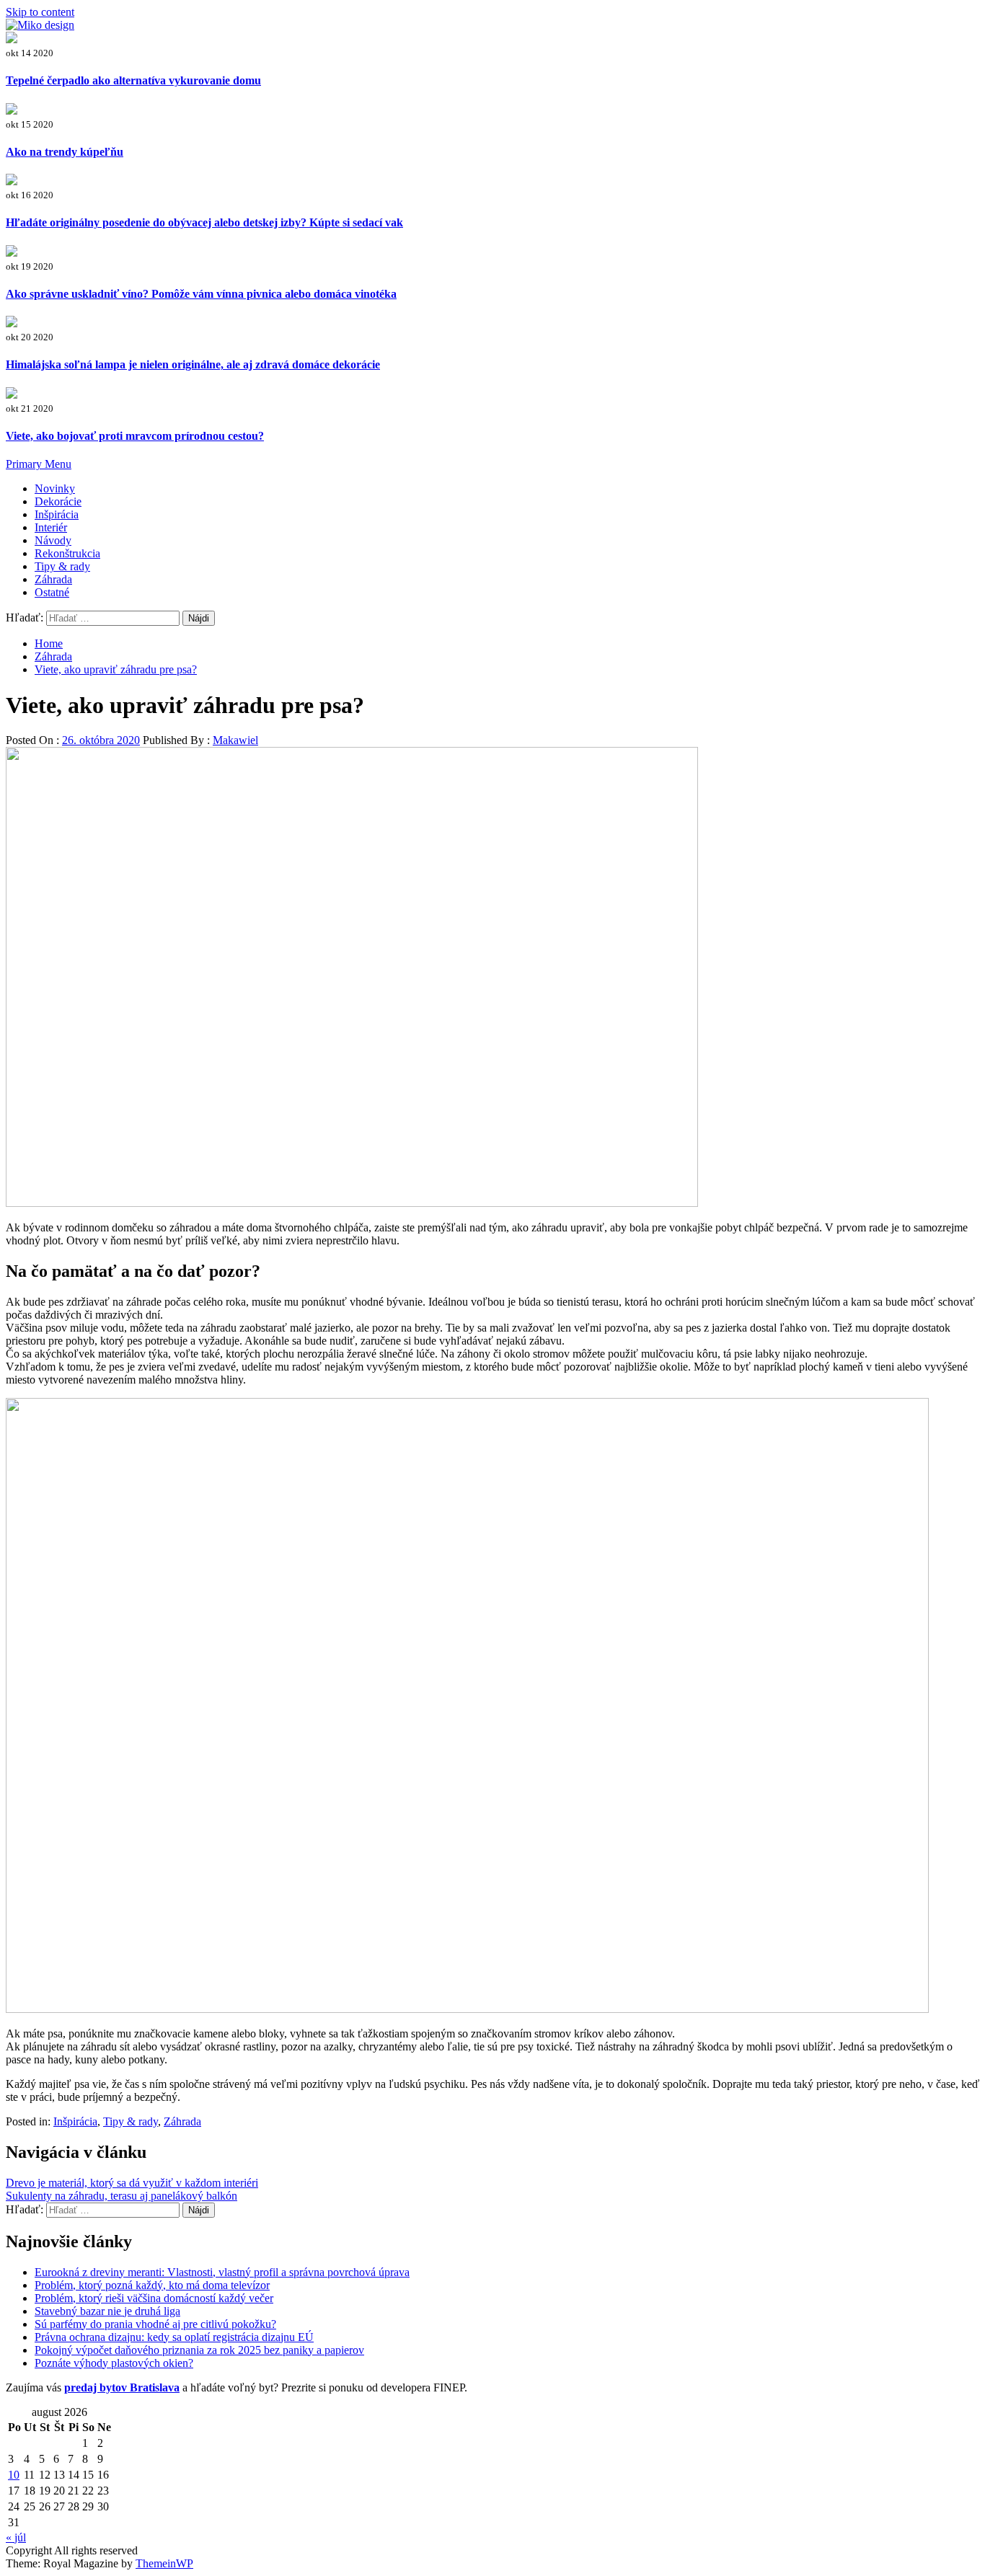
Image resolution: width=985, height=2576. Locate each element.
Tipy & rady (62, 566)
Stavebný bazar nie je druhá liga (107, 2311)
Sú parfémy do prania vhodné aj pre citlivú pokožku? (155, 2324)
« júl (16, 2537)
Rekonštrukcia (67, 553)
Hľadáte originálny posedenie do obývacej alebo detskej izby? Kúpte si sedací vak (204, 222)
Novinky (55, 488)
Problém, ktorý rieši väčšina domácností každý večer (154, 2298)
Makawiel (235, 740)
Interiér (51, 527)
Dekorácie (58, 501)
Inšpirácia (57, 514)
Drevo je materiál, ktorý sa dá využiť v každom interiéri (132, 2183)
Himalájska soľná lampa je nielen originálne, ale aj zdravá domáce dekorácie (193, 364)
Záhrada (53, 579)
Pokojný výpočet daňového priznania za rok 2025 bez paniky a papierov (199, 2350)
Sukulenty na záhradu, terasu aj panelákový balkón (122, 2196)
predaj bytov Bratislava (122, 2387)
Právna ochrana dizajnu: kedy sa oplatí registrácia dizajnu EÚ (174, 2337)
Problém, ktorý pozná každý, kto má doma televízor (152, 2285)
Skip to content (40, 12)
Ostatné (52, 592)
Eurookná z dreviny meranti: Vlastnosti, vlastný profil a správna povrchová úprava (222, 2272)
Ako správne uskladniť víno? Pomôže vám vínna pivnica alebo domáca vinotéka (201, 294)
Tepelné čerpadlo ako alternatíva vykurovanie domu (133, 80)
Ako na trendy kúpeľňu (65, 152)
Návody (53, 540)
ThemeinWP (164, 2563)
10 (14, 2475)
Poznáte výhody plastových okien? (114, 2363)
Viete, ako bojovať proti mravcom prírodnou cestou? (135, 436)
